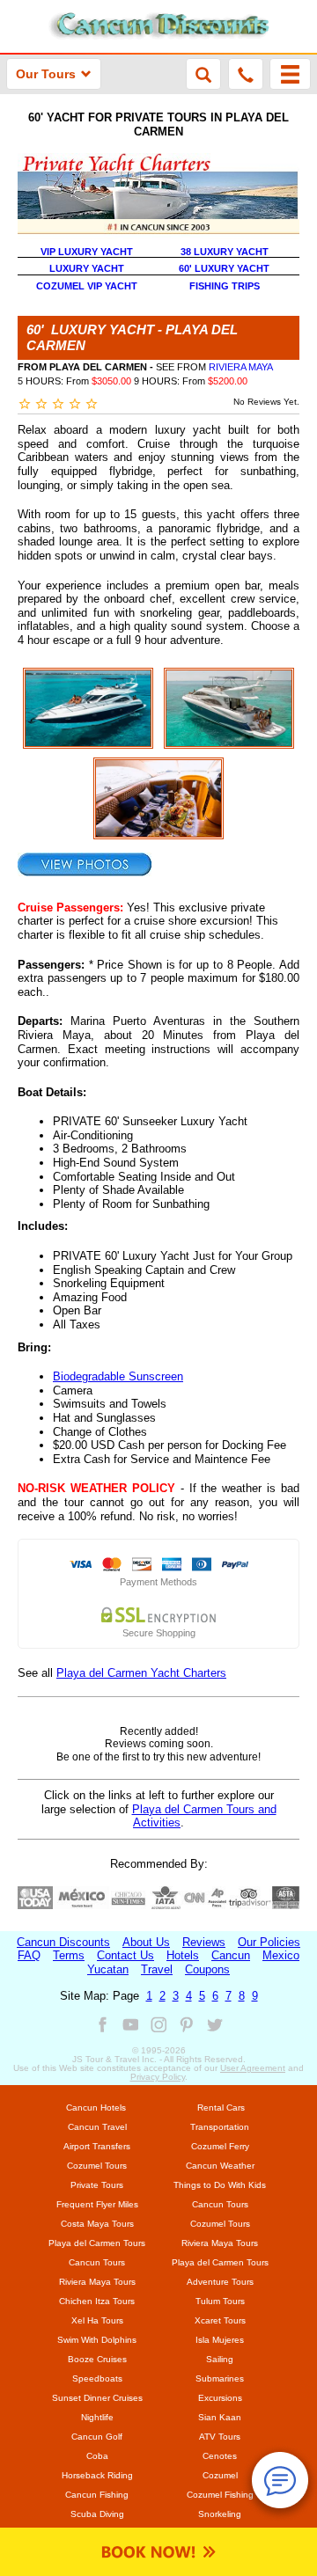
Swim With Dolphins (97, 2340)
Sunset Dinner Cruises (97, 2398)
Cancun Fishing (97, 2495)
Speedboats (97, 2378)
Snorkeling (220, 2514)
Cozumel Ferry (220, 2146)
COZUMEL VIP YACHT (87, 286)
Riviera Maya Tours (220, 2243)
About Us (146, 1942)
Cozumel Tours (97, 2166)
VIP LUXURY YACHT (87, 252)
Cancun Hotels (96, 2108)
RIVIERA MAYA (241, 367)
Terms (69, 1955)
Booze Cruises (97, 2359)
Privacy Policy (158, 2077)
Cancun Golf (97, 2437)
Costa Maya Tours (97, 2224)
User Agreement (253, 2068)
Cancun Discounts (63, 1942)
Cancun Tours (220, 2204)
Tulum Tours (220, 2301)
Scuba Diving (97, 2514)
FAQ (29, 1955)
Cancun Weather (220, 2166)
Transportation (220, 2127)
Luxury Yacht (87, 268)
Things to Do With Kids (220, 2185)
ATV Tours (220, 2437)
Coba (97, 2456)
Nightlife (97, 2417)
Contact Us (125, 1955)
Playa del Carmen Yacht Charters (141, 1673)
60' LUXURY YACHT (224, 268)
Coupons (207, 1969)
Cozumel (220, 2475)
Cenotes (220, 2456)
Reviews (204, 1942)
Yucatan (108, 1969)
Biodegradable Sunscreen (118, 1376)
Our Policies (269, 1942)
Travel (157, 1969)
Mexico (281, 1955)
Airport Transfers (97, 2146)
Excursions (220, 2398)
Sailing (220, 2359)
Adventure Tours (220, 2282)
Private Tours (97, 2185)
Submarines (220, 2378)
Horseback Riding (97, 2475)
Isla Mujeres (220, 2340)
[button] (290, 74)
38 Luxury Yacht (225, 252)
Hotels (183, 1955)
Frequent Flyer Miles (97, 2204)
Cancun (231, 1955)
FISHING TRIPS (225, 286)
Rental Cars (221, 2108)
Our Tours (46, 74)
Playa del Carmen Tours (97, 2243)
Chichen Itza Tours (97, 2301)
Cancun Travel (97, 2127)
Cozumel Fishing (220, 2495)
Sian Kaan (220, 2417)
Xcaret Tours (220, 2320)
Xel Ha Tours (97, 2320)
